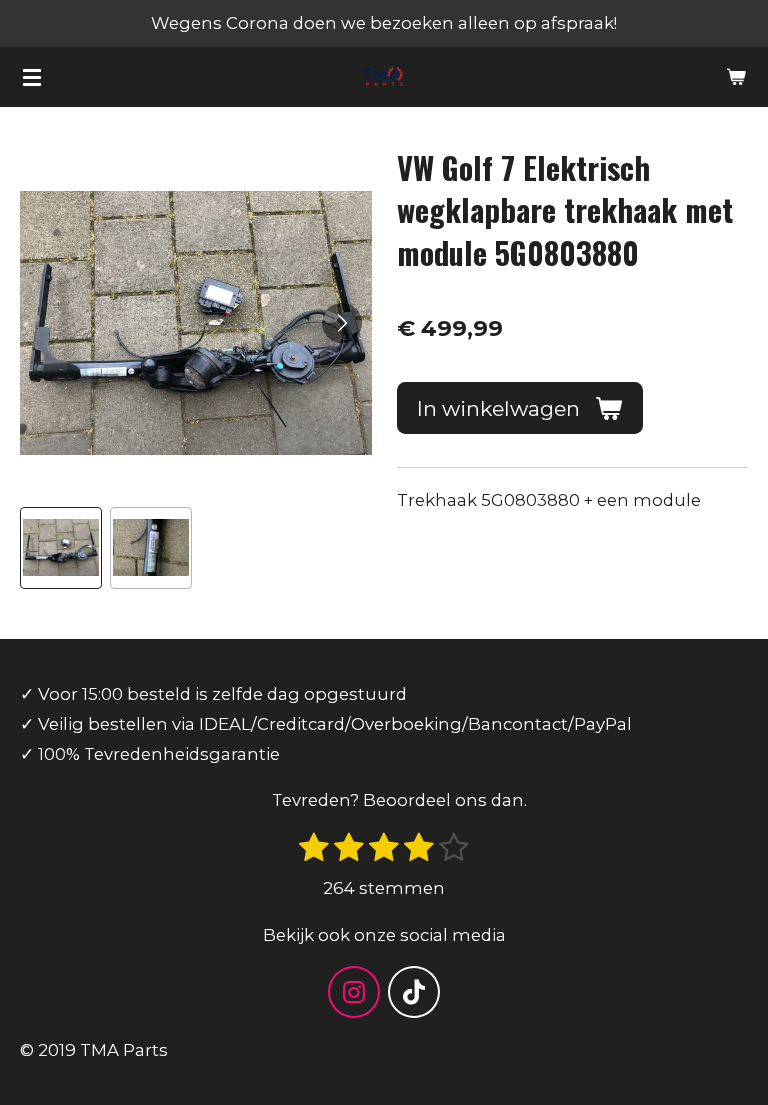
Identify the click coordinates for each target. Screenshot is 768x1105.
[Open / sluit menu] (32, 77)
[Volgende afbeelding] (342, 323)
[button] (61, 548)
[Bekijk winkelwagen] (736, 77)
